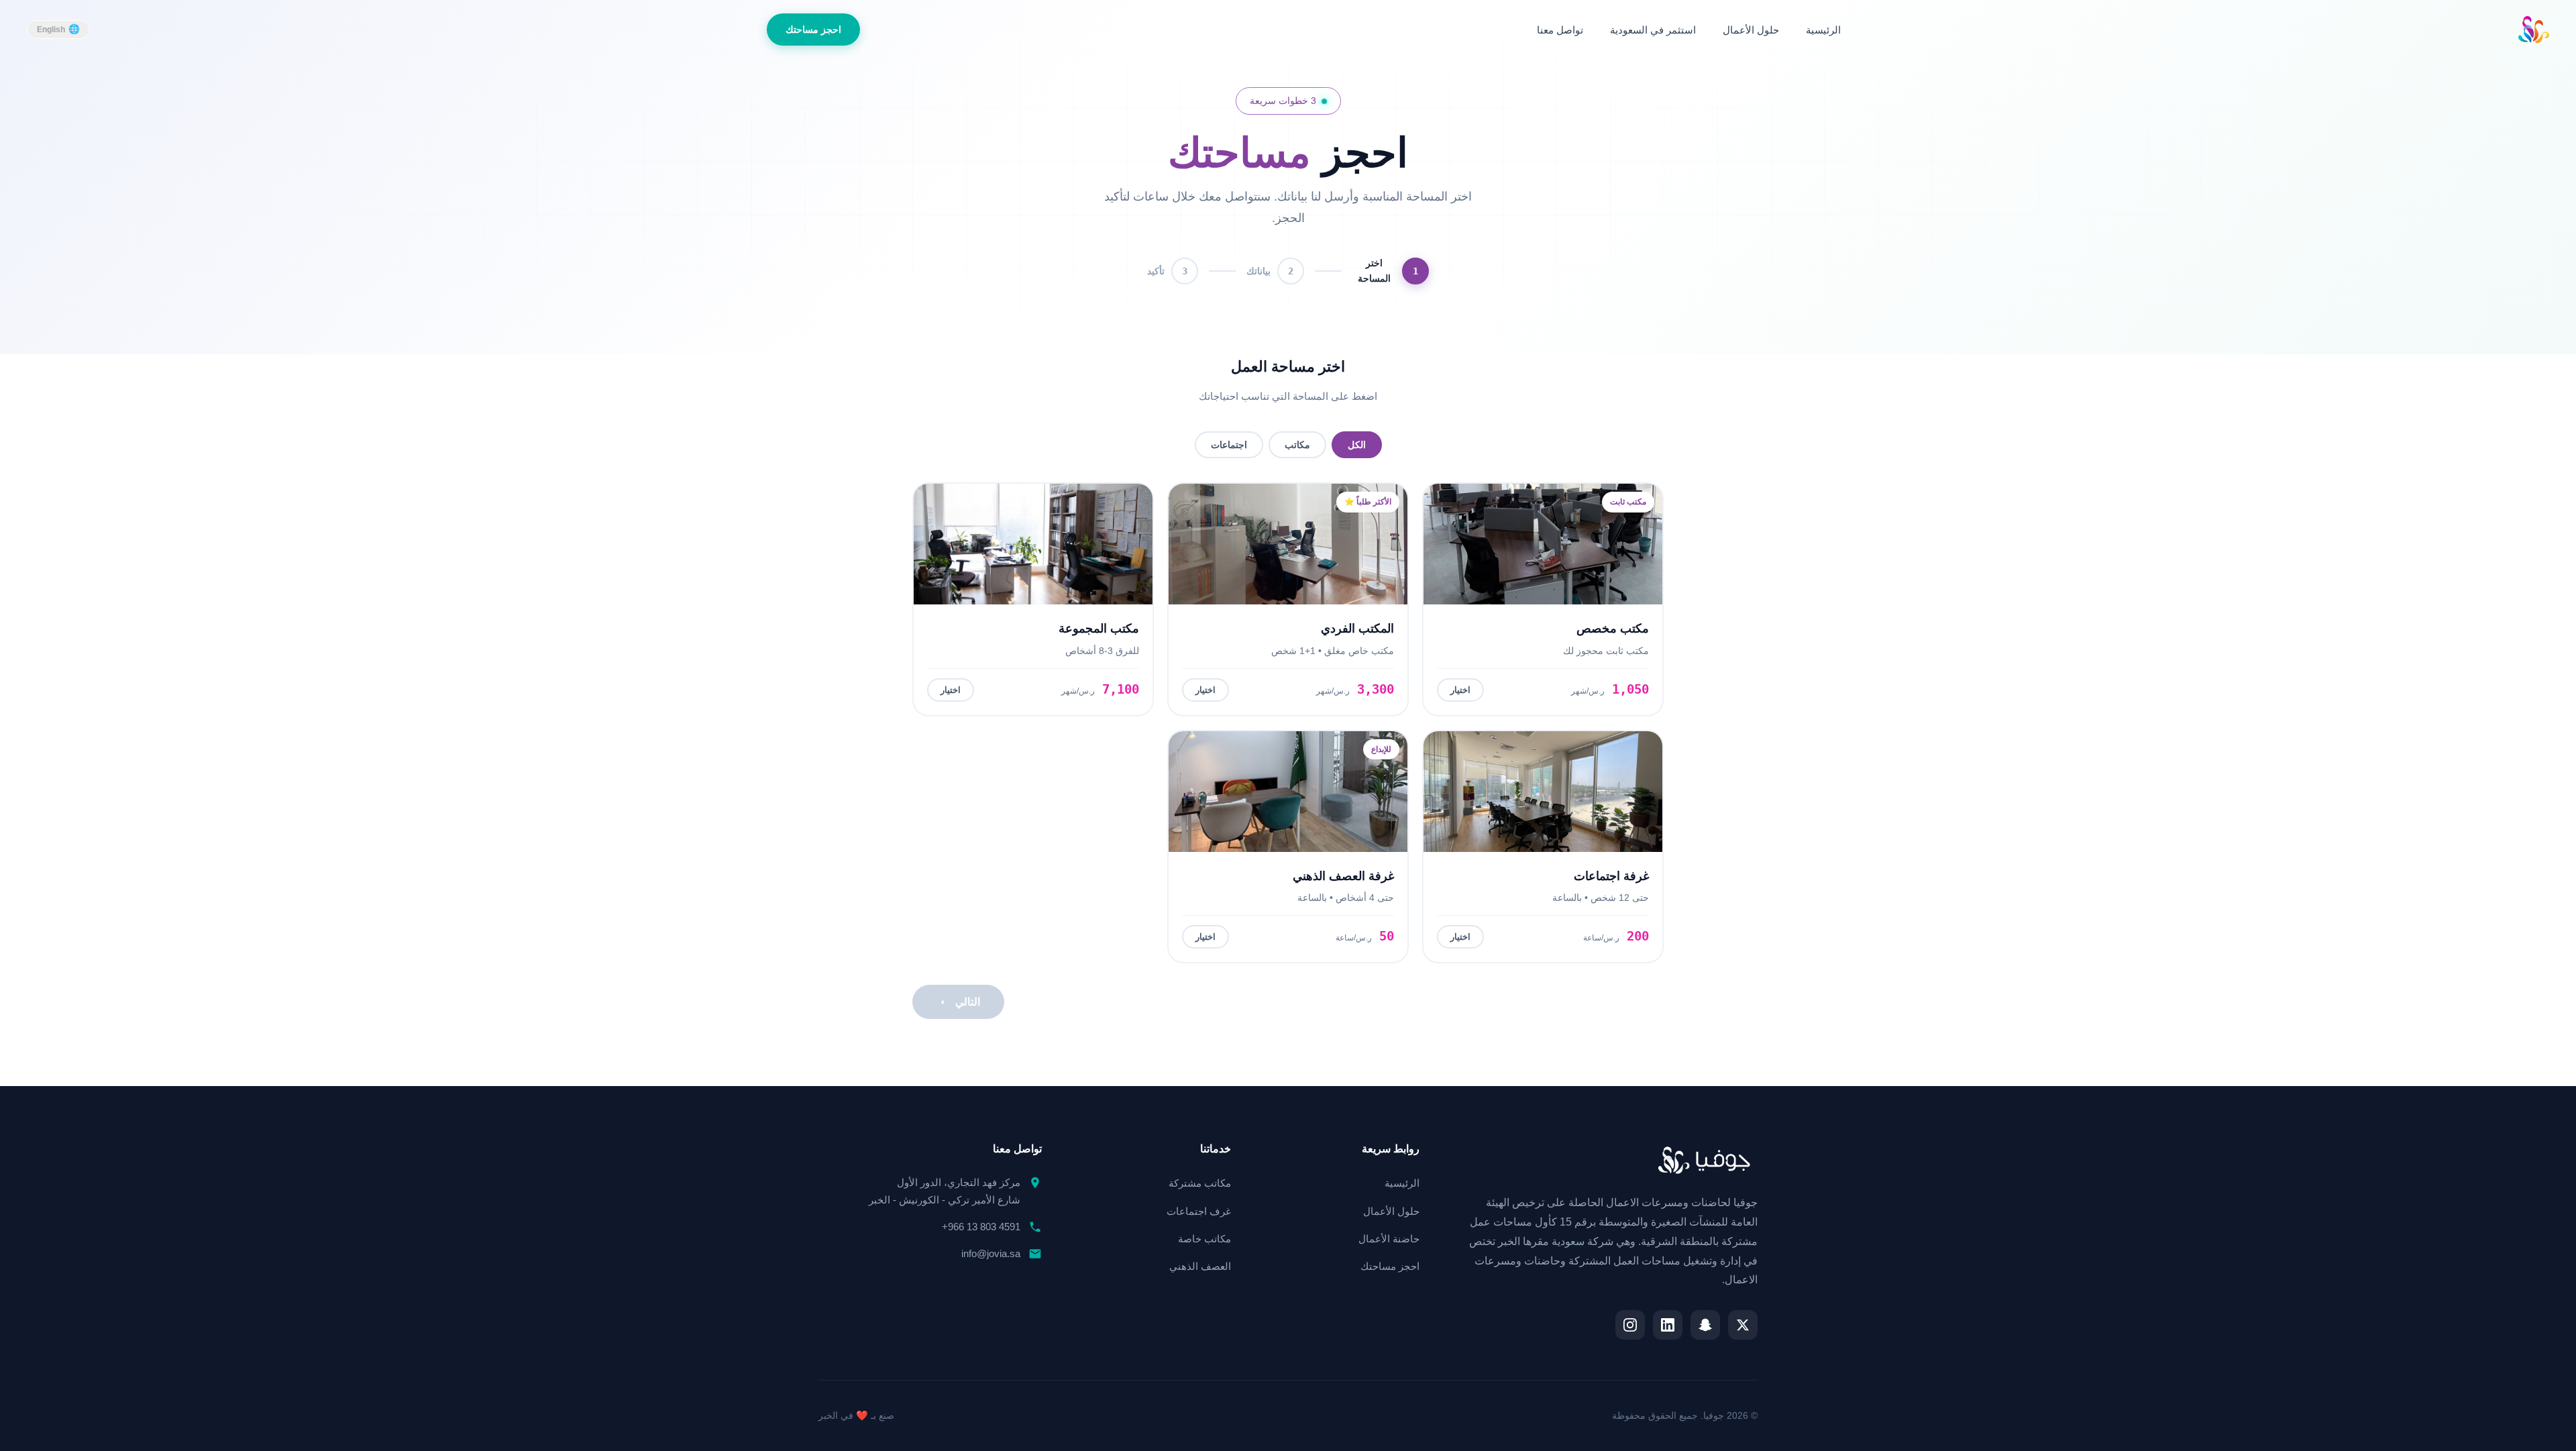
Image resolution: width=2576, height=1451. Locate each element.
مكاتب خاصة (1204, 1239)
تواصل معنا (1560, 30)
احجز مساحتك (813, 30)
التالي (968, 1002)
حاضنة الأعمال (1389, 1239)
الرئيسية (1823, 30)
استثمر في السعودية (1653, 30)
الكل (1357, 445)
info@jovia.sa (991, 1253)
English (51, 30)
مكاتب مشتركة (1200, 1183)
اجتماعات (1229, 445)
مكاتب (1297, 445)
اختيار (1460, 690)
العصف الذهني (1200, 1266)
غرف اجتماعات (1199, 1211)
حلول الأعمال (1751, 30)
